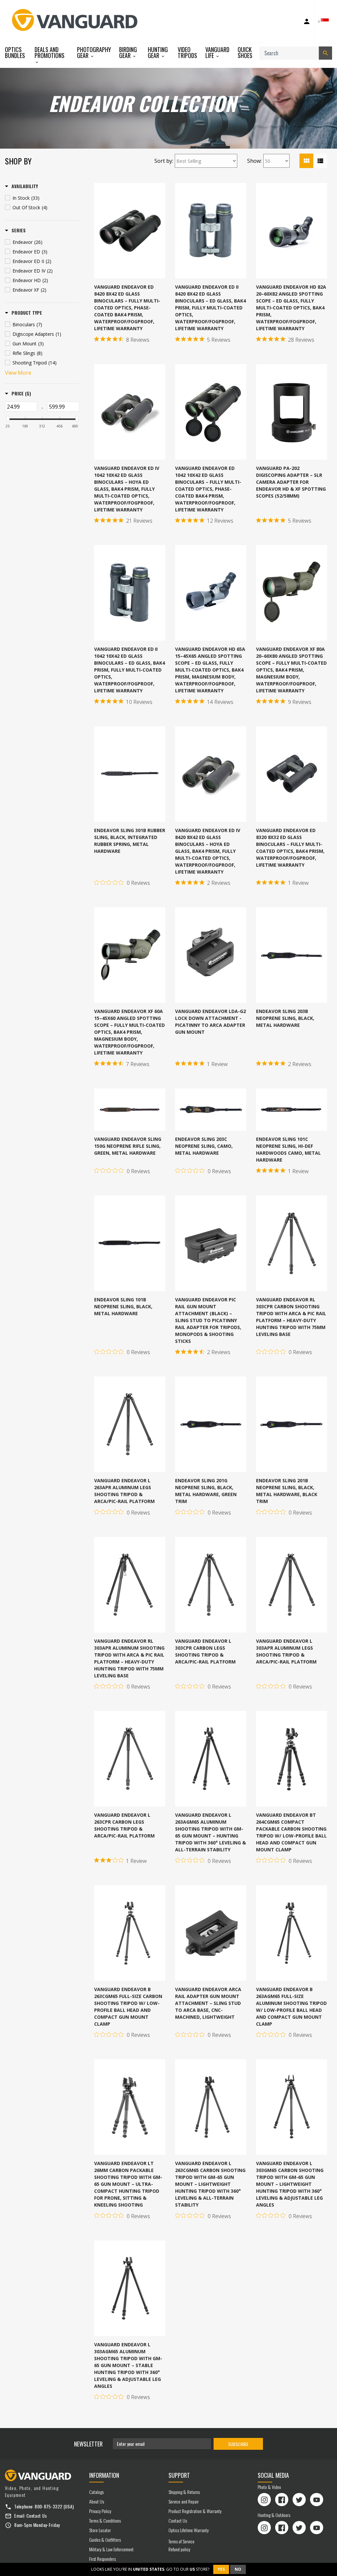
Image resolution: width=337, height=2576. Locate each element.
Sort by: (164, 161)
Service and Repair (184, 2501)
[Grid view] (306, 161)
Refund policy (179, 2549)
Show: (254, 161)
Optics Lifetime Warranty (189, 2530)
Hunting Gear (158, 53)
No (238, 2569)
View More (18, 373)
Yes (221, 2569)
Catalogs (96, 2492)
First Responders (103, 2559)
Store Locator (100, 2530)
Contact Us (37, 2516)
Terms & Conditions (105, 2520)
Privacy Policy (100, 2511)
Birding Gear (128, 53)
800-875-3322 (48, 2506)
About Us (97, 2501)
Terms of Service (181, 2541)
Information (104, 2475)
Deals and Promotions (50, 53)
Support (179, 2475)
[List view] (320, 161)
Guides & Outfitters (105, 2540)
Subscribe (238, 2444)
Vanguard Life (217, 53)
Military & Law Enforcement (111, 2549)
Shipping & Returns (184, 2492)
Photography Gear (94, 53)
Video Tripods (187, 52)
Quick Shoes (245, 52)
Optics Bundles (15, 52)
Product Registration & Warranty (195, 2511)
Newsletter (88, 2444)
